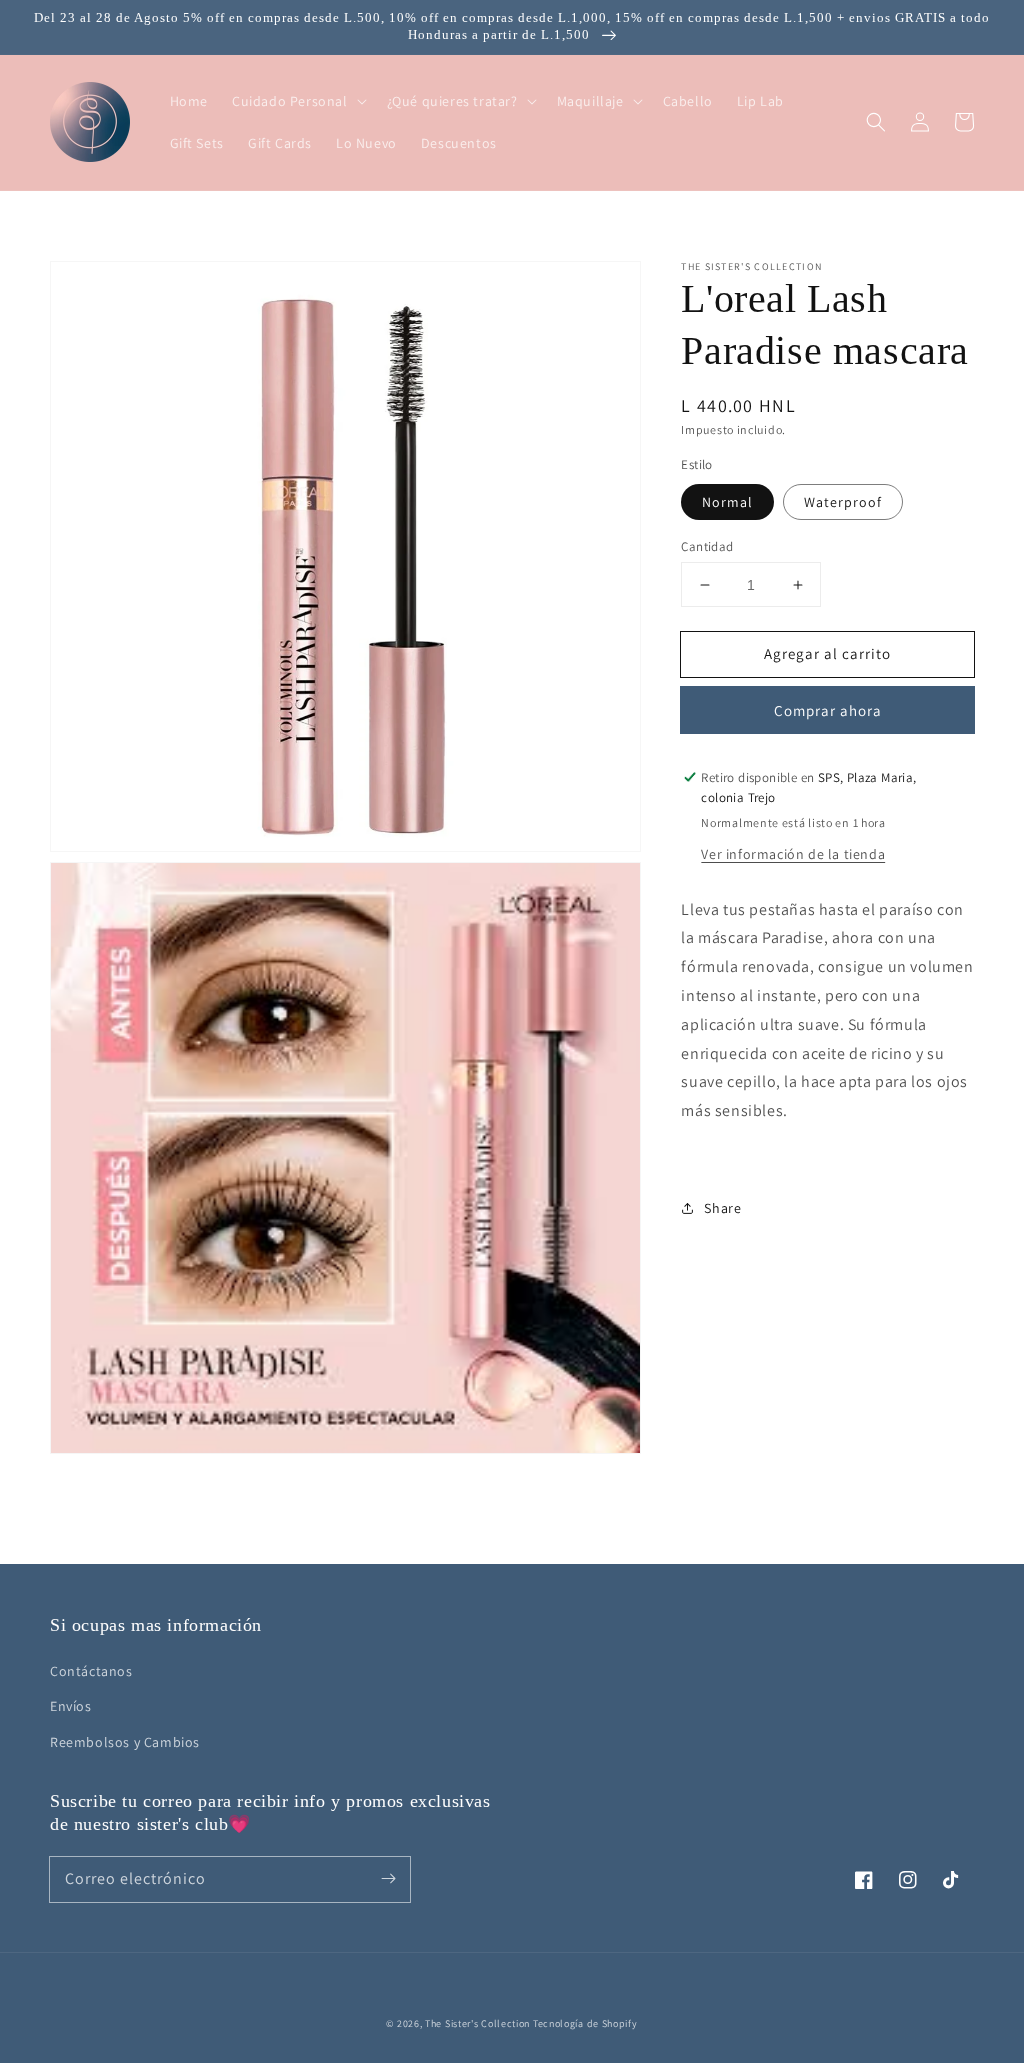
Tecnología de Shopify (585, 2023)
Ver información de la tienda (793, 854)
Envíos (71, 1706)
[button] (876, 122)
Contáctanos (91, 1671)
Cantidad (707, 546)
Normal (727, 502)
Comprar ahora (828, 710)
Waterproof (843, 502)
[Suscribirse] (388, 1879)
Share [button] (722, 1208)
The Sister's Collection (479, 2023)
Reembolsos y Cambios (125, 1742)
